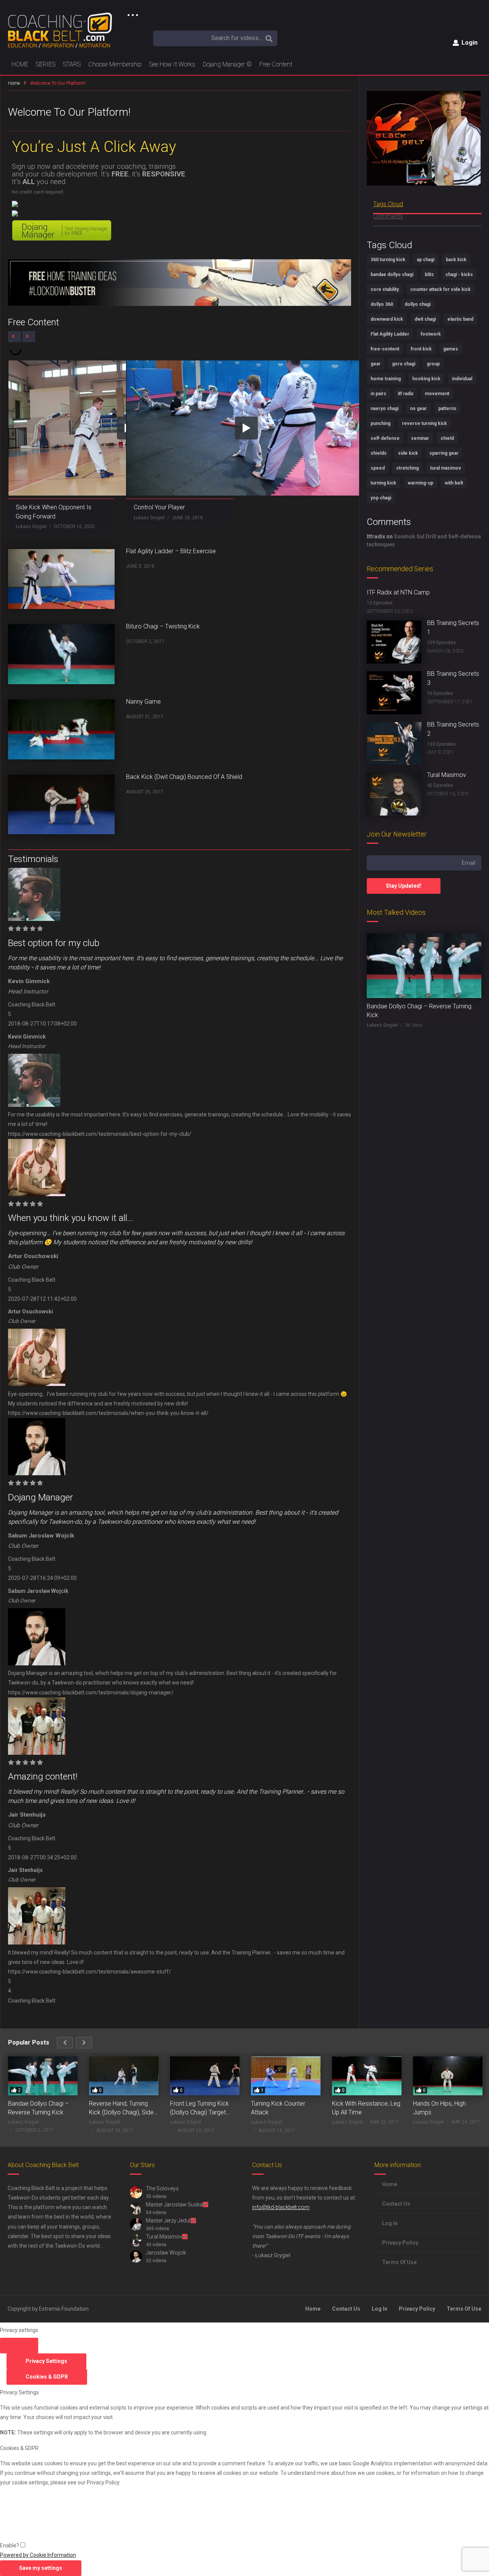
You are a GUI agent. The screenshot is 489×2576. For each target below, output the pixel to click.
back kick (456, 260)
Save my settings (41, 2568)
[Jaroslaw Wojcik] (136, 2256)
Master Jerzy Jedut (168, 2221)
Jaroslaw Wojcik (166, 2253)
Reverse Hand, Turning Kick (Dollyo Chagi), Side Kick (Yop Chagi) (121, 2108)
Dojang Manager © (227, 64)
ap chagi (426, 260)
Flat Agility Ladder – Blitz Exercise (171, 551)
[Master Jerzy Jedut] (136, 2224)
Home (14, 83)
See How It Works (172, 64)
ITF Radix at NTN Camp (398, 592)
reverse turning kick (424, 423)
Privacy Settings (46, 2361)
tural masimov (446, 468)
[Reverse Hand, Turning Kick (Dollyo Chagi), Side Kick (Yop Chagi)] (124, 2076)
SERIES (46, 64)
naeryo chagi (385, 409)
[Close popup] (19, 2346)
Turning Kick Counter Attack (278, 2108)
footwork (431, 334)
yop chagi (381, 498)
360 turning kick (388, 260)
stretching (407, 468)
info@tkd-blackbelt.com (281, 2207)
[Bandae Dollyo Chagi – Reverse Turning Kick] (424, 966)
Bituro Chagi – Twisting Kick (163, 626)
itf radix (406, 394)
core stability (385, 289)
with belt (454, 483)
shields (379, 453)
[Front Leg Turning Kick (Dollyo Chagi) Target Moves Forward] (205, 2076)
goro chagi (404, 364)
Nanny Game (143, 702)
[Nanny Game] (61, 729)
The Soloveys (162, 2188)
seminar (420, 438)
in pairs (378, 394)
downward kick (387, 319)
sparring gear (444, 453)
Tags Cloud (388, 204)
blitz (429, 275)
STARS (72, 64)
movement (437, 394)
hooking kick (426, 379)
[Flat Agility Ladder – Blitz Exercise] (61, 579)
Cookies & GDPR (47, 2377)
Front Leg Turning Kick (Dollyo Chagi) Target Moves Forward (199, 2108)
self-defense (385, 438)
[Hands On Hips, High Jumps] (448, 2076)
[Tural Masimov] (394, 794)
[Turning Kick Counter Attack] (286, 2076)
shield (447, 438)
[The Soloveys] (136, 2192)
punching (381, 423)
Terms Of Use (399, 2262)
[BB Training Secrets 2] (394, 744)
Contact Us (396, 2204)
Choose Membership (115, 64)
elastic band (460, 319)
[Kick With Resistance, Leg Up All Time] (367, 2076)
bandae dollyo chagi (392, 275)
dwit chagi (425, 319)
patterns (447, 409)
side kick (408, 453)
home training (386, 379)
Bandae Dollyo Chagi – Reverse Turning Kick (38, 2108)
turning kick (383, 483)
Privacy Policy (400, 2243)
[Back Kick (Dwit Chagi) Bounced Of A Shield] (61, 805)
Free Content (276, 64)
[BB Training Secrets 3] (394, 693)
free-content (385, 349)
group (433, 364)
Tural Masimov (447, 775)
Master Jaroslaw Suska (174, 2205)
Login (469, 43)
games (451, 349)
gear (376, 364)
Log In (390, 2223)
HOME (20, 64)
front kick (421, 349)
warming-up (420, 483)
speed (378, 468)
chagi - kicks (459, 275)
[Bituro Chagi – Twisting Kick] (61, 654)
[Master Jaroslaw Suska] (136, 2208)
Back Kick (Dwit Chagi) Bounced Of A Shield (184, 777)
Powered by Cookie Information (38, 2555)
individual (462, 379)
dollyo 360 (382, 304)
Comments (388, 216)
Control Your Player (159, 507)
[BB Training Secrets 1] (394, 642)
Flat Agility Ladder (390, 334)
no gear (418, 409)
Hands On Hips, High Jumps (439, 2108)
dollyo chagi (418, 304)
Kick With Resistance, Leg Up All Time (366, 2108)
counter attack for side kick (440, 289)
